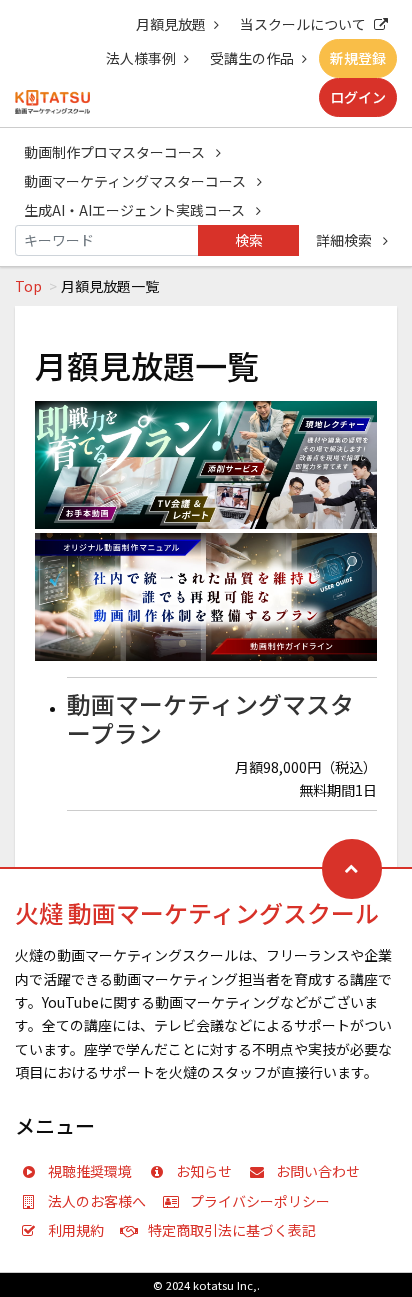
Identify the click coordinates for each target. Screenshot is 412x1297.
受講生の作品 (252, 58)
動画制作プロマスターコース (116, 152)
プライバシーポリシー (260, 1201)
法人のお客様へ (97, 1201)
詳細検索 (345, 240)
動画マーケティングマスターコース (136, 181)
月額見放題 (171, 24)
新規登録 (358, 58)
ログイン (358, 97)
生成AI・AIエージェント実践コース (136, 210)
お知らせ (204, 1171)
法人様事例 (141, 58)
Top (28, 286)
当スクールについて (303, 24)
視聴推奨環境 (90, 1171)
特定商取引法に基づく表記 (232, 1230)
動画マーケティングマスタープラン (210, 718)
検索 (249, 240)
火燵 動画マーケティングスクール (197, 912)
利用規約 (76, 1230)
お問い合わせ (318, 1171)
